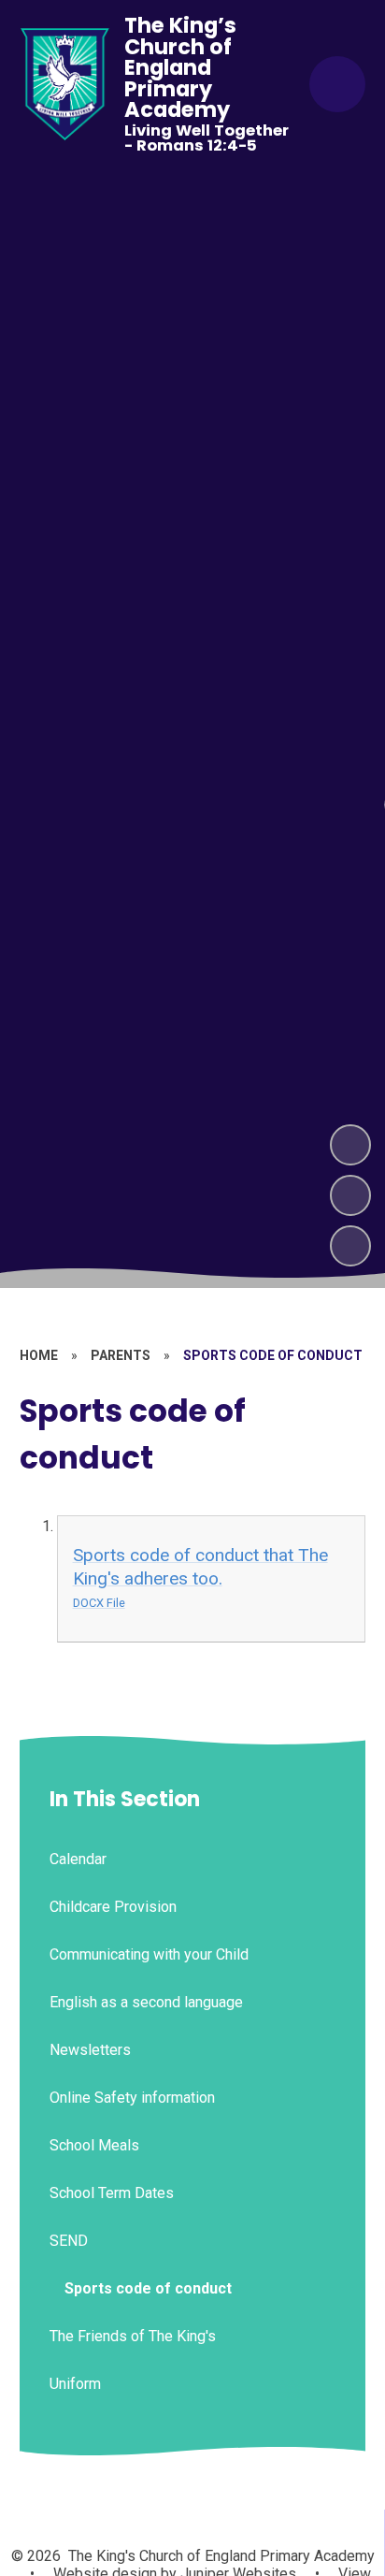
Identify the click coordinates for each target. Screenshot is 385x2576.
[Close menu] (337, 84)
